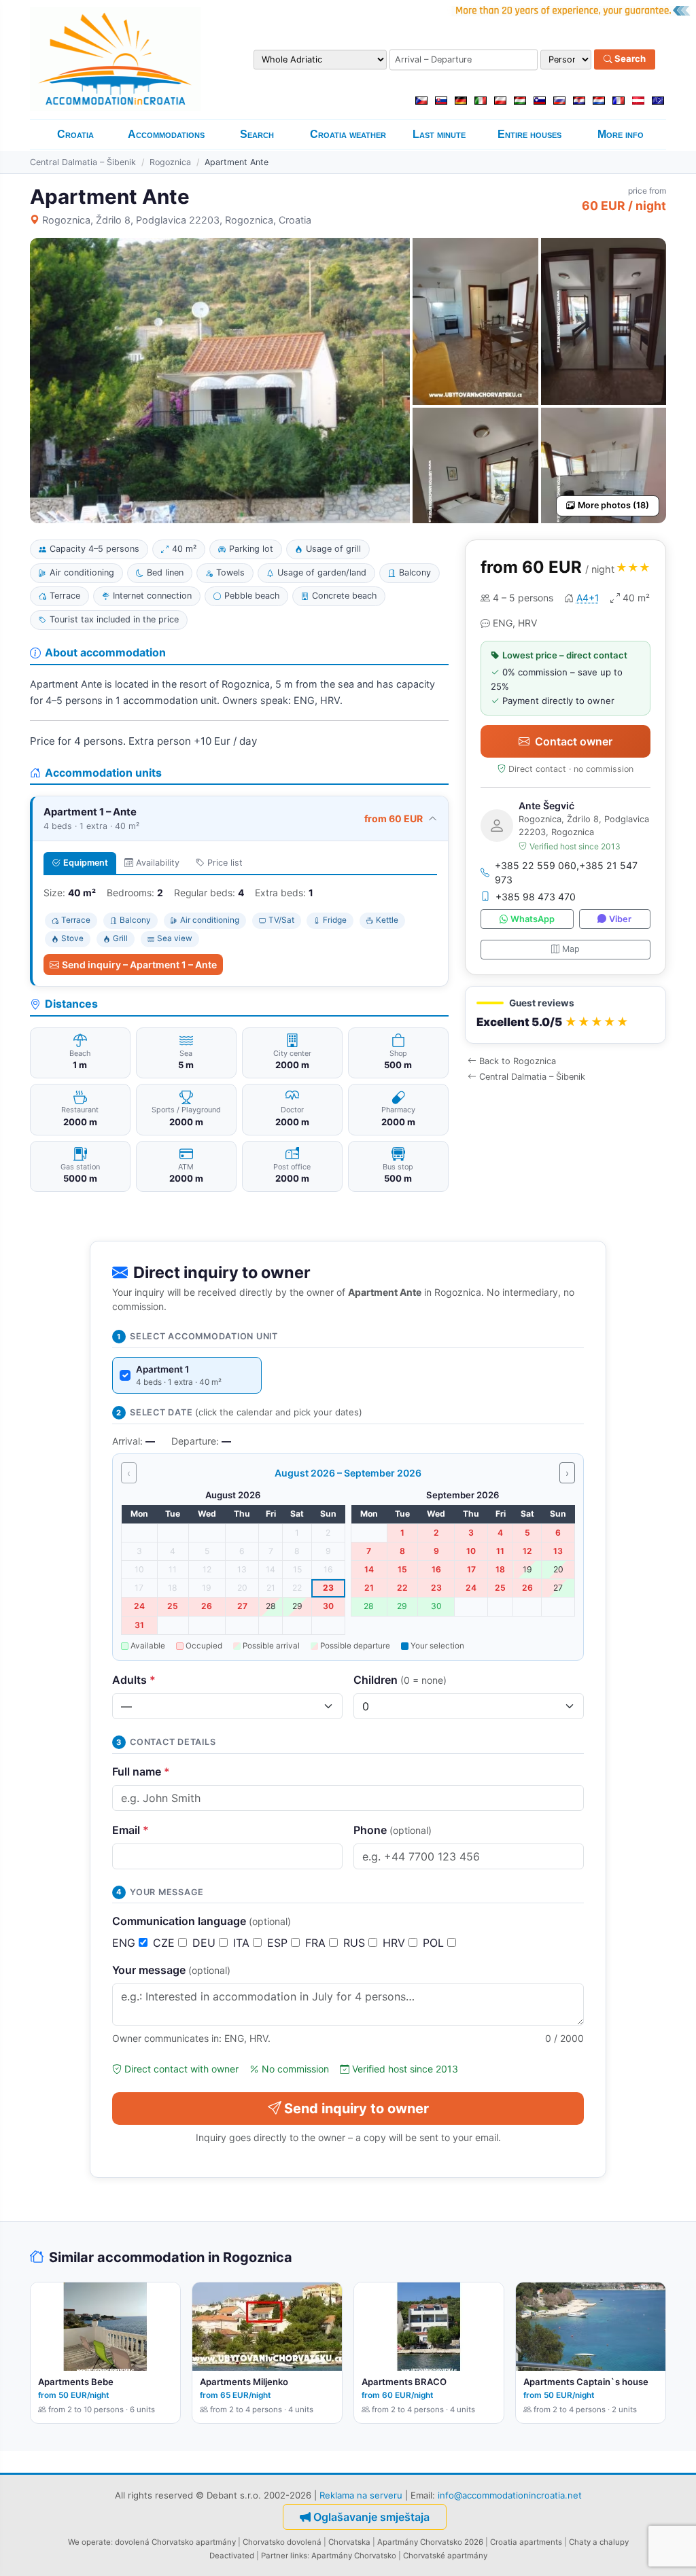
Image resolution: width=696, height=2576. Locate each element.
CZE (166, 1943)
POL (435, 1943)
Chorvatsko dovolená (282, 2542)
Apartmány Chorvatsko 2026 (430, 2542)
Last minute (439, 134)
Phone (393, 1830)
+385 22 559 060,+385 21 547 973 (566, 872)
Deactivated (232, 2556)
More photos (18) (613, 505)
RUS (356, 1943)
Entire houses (529, 134)
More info (621, 134)
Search (629, 59)
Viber (620, 919)
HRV (396, 1943)
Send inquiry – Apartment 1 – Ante (139, 965)
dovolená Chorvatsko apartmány (175, 2542)
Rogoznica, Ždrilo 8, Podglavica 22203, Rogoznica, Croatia (177, 220)
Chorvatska (349, 2542)
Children (400, 1680)
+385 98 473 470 (536, 897)
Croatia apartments (526, 2542)
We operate (89, 2542)
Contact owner (574, 741)
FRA (317, 1943)
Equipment (86, 863)
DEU (206, 1943)
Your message (171, 1970)
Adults (134, 1680)
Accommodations (166, 134)
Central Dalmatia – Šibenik (83, 162)
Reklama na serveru (361, 2495)
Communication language (202, 1921)
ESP (279, 1943)
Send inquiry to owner (356, 2109)
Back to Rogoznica (518, 1061)
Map (571, 949)
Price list (225, 863)
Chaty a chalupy (599, 2542)
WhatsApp (533, 919)
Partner (275, 2556)
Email (130, 1830)
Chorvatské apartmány (445, 2556)
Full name (141, 1771)
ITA (243, 1943)
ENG (125, 1943)
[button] (565, 1015)
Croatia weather (348, 134)
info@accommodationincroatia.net (510, 2495)
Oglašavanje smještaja (371, 2517)
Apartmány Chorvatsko (354, 2556)
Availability (158, 863)
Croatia (75, 134)
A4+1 (588, 598)
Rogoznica (170, 162)
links (299, 2556)
